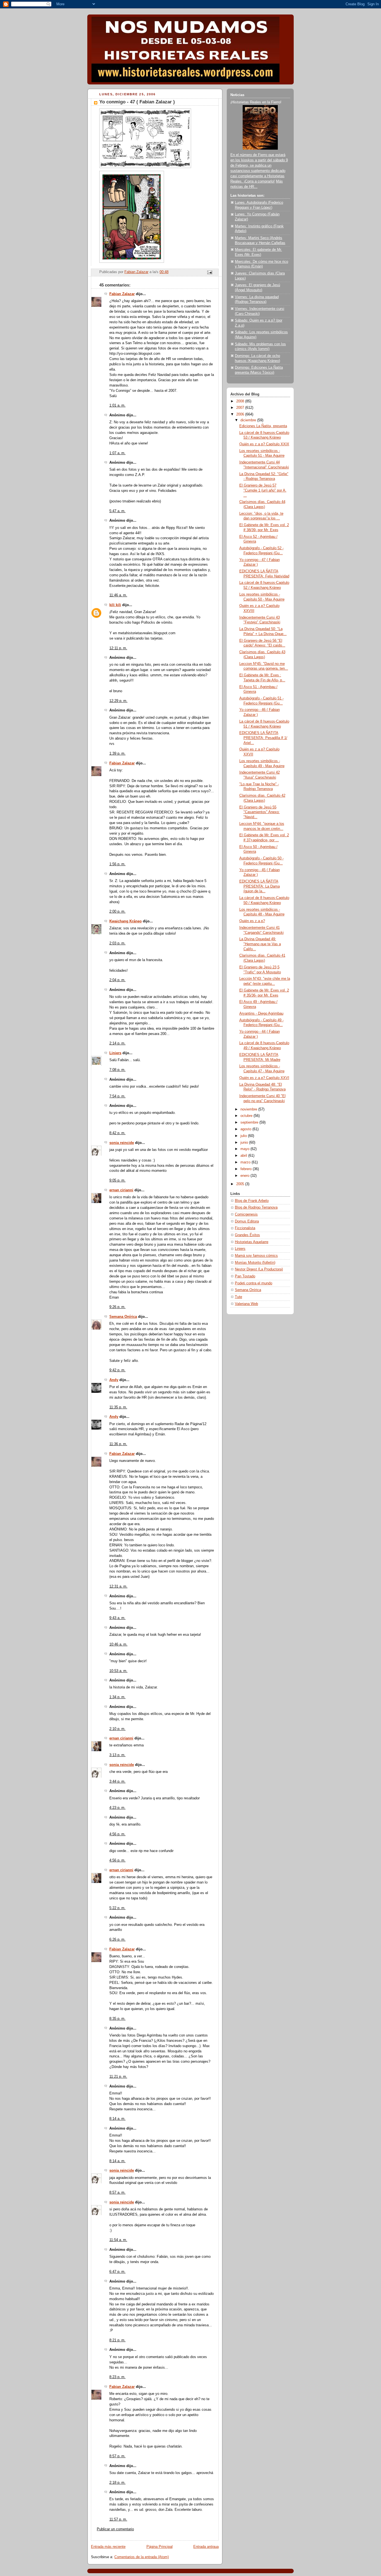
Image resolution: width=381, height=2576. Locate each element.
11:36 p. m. (118, 1444)
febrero (247, 1169)
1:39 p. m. (117, 754)
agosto (246, 1129)
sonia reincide (122, 1143)
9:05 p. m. (117, 1180)
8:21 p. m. (117, 2340)
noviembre (249, 1109)
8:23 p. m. (117, 2377)
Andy (114, 1380)
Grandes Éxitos (247, 1235)
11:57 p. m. (118, 2519)
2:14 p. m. (117, 1043)
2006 (241, 414)
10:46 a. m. (118, 1644)
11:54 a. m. (118, 2240)
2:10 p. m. (117, 1729)
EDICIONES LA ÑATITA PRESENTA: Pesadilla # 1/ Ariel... (263, 738)
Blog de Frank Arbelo (252, 1201)
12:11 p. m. (118, 648)
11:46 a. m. (118, 595)
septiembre (250, 1122)
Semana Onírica (123, 1317)
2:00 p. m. (117, 912)
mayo (245, 1149)
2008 (241, 401)
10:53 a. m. (118, 1671)
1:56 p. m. (117, 864)
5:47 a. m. (117, 511)
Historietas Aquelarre (252, 1242)
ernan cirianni (121, 1190)
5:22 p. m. (117, 1908)
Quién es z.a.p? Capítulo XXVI (264, 1078)
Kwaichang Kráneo (126, 921)
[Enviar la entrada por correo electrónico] (209, 272)
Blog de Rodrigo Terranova (256, 1207)
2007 (241, 408)
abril (244, 1156)
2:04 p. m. (117, 980)
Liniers (115, 1053)
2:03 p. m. (117, 943)
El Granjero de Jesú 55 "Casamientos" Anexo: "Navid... (260, 812)
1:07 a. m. (117, 453)
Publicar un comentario (115, 2529)
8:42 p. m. (117, 1133)
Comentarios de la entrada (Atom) (142, 2557)
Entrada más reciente (108, 2547)
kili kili (115, 605)
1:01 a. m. (117, 405)
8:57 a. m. (117, 2193)
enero (245, 1176)
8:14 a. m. (117, 2119)
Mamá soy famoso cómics (256, 1256)
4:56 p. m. (117, 1834)
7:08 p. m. (117, 1070)
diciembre (249, 420)
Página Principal (160, 2547)
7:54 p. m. (117, 1096)
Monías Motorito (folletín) (255, 1263)
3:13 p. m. (117, 1755)
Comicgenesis (246, 1214)
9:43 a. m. (117, 1618)
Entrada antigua (206, 2547)
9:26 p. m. (117, 1307)
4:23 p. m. (117, 1808)
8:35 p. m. (117, 2019)
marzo (246, 1162)
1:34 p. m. (117, 1697)
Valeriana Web (246, 1304)
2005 (241, 1184)
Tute (238, 1297)
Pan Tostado (245, 1276)
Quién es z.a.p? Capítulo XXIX (264, 444)
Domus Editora (247, 1221)
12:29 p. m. (118, 701)
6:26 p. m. (117, 1940)
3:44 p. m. (117, 1782)
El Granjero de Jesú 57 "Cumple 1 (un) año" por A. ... (263, 490)
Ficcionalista (245, 1228)
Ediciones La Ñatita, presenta (263, 426)
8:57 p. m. (117, 2456)
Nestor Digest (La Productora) (259, 1269)
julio (244, 1136)
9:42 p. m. (117, 1370)
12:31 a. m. (118, 1586)
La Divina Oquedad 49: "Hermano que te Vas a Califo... (260, 944)
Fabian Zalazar (122, 294)
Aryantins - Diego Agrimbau (261, 1014)
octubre (247, 1116)
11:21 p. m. (118, 2077)
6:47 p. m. (117, 2272)
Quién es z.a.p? (252, 921)
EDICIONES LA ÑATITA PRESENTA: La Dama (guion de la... (260, 886)
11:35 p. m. (118, 1407)
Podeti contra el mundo (254, 1283)
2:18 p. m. (117, 2483)
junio (245, 1143)
